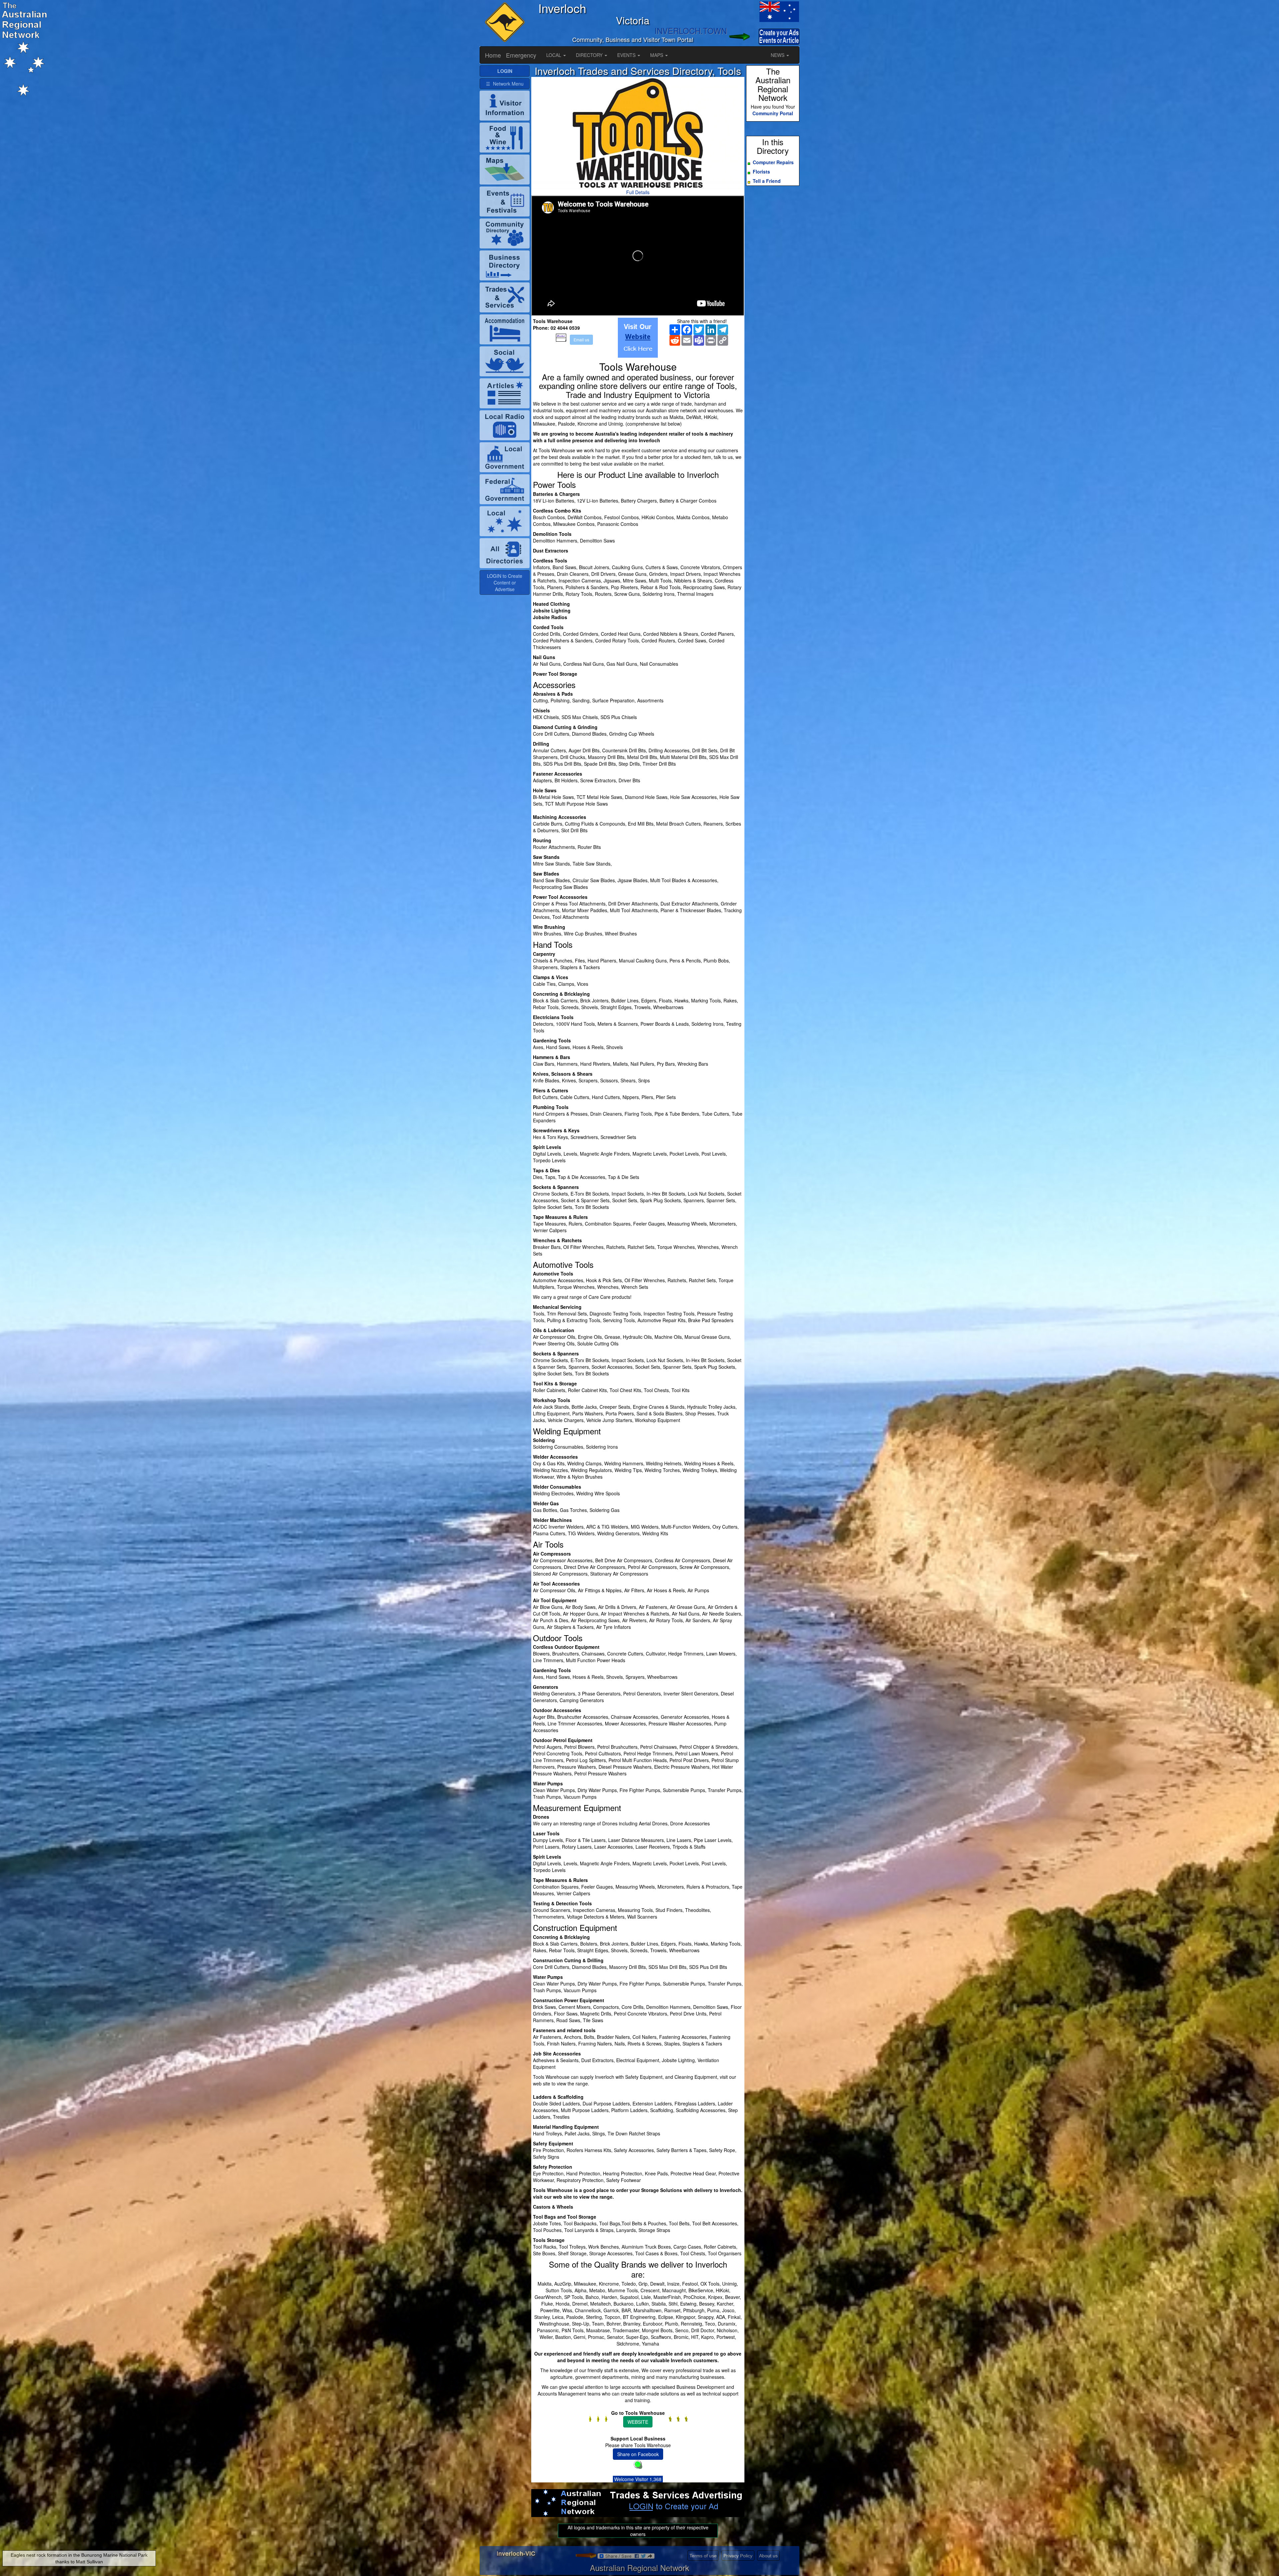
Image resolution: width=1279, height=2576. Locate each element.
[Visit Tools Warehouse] (638, 338)
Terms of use (703, 2556)
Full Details (638, 192)
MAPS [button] (657, 55)
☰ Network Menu (505, 84)
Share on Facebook (638, 2454)
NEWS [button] (778, 55)
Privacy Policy (738, 2556)
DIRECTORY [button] (590, 55)
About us (768, 2556)
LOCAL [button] (554, 55)
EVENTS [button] (627, 55)
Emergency (521, 55)
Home (493, 55)
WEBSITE (638, 2422)
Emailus (581, 340)
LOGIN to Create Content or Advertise (505, 582)
